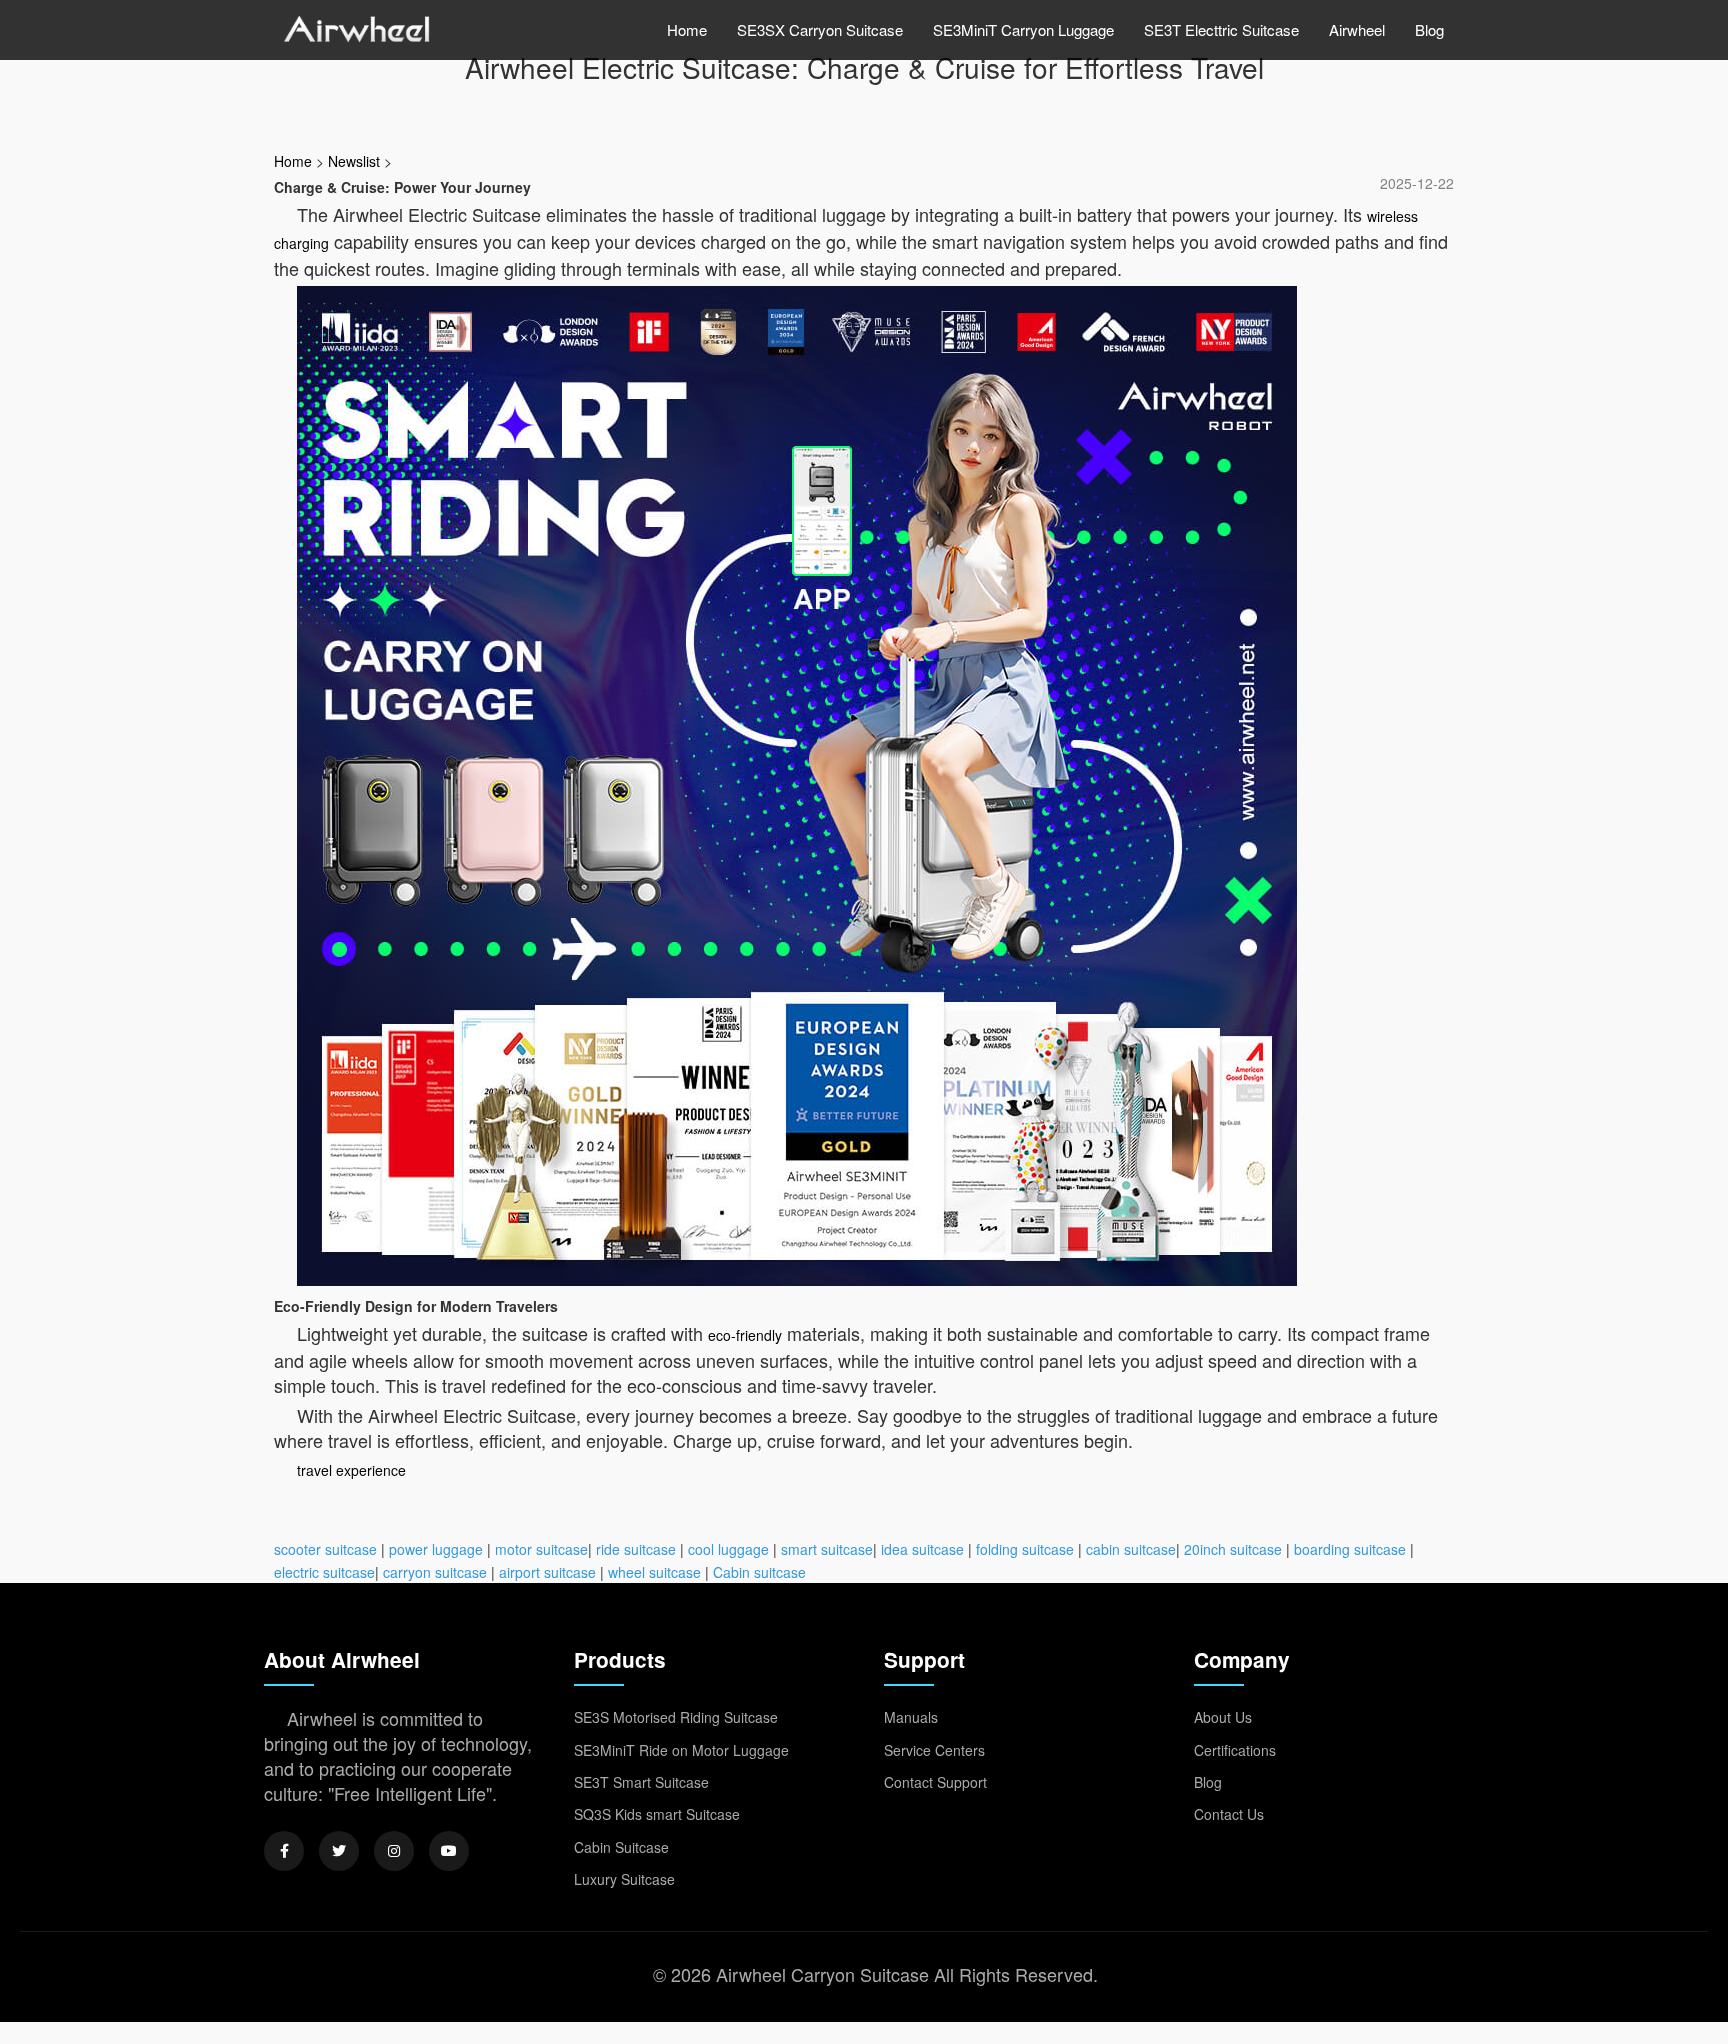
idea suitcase (922, 1549)
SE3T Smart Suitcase (641, 1782)
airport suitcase (547, 1572)
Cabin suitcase (759, 1572)
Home (687, 29)
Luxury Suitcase (624, 1879)
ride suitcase (636, 1549)
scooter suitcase (325, 1549)
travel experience (351, 1470)
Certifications (1235, 1750)
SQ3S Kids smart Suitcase (657, 1814)
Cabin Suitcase (621, 1847)
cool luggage (728, 1549)
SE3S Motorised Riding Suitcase (676, 1717)
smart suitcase (827, 1549)
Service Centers (934, 1750)
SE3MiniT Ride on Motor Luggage (681, 1750)
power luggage (436, 1549)
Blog (1429, 29)
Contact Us (1229, 1814)
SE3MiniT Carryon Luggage (1023, 29)
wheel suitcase (654, 1572)
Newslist (354, 161)
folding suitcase (1025, 1549)
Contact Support (935, 1782)
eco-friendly (745, 1335)
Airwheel (1357, 29)
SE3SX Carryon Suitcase (820, 29)
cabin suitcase (1131, 1549)
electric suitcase (324, 1572)
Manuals (911, 1717)
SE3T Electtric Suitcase (1221, 29)
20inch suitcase (1233, 1549)
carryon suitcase (435, 1572)
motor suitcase (541, 1549)
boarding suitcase (1350, 1549)
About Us (1223, 1717)
